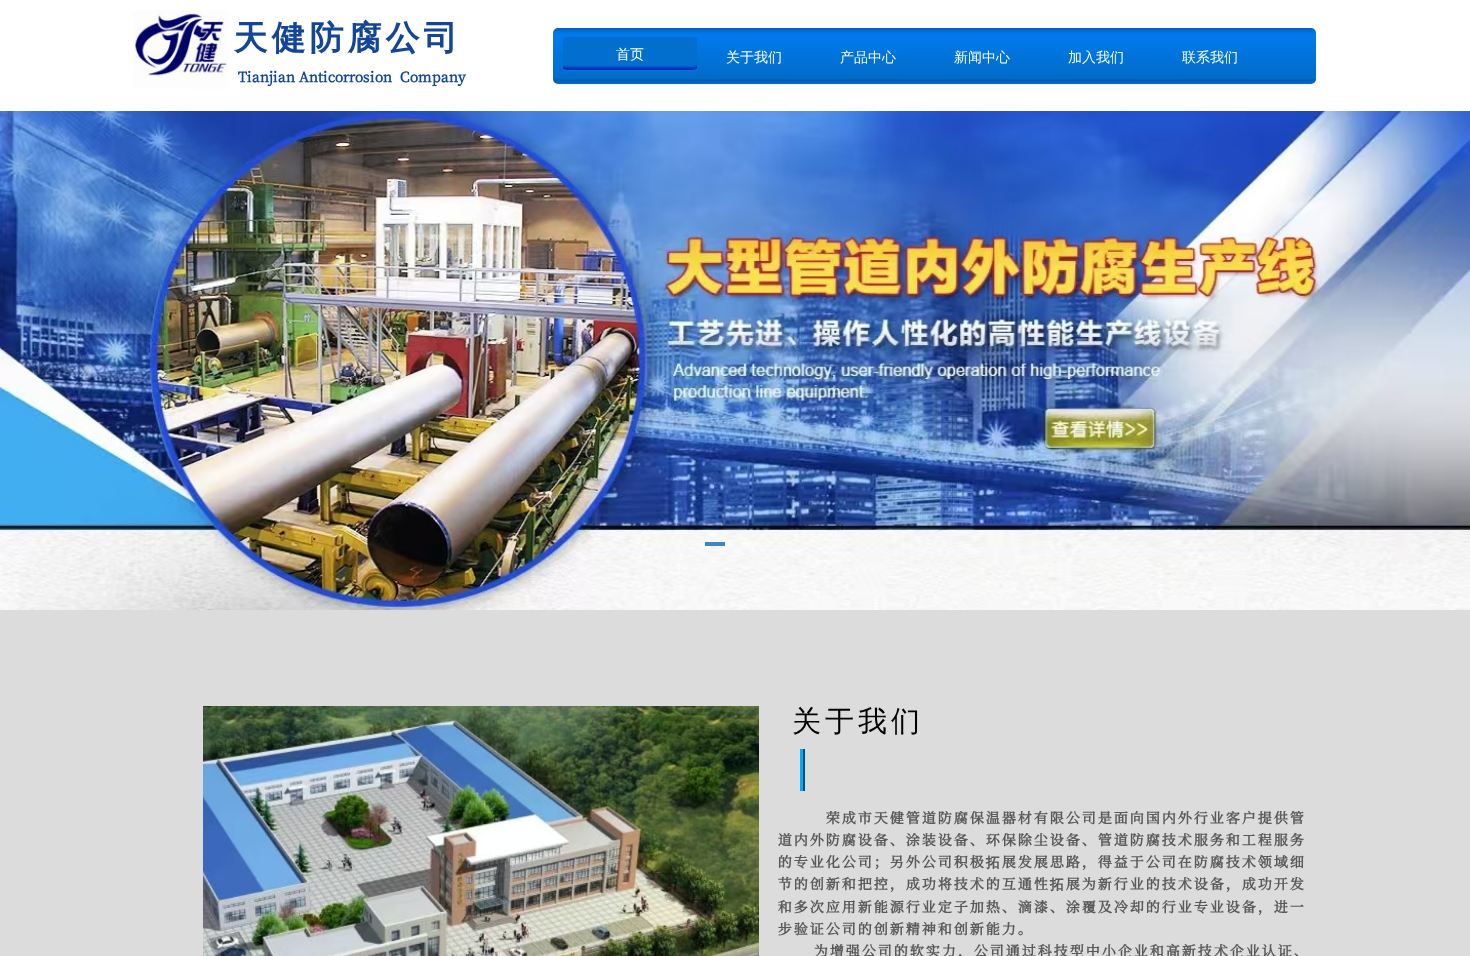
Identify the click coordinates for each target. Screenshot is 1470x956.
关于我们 (754, 57)
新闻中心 (982, 57)
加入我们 (1096, 57)
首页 (630, 54)
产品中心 (868, 57)
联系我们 (1210, 57)
